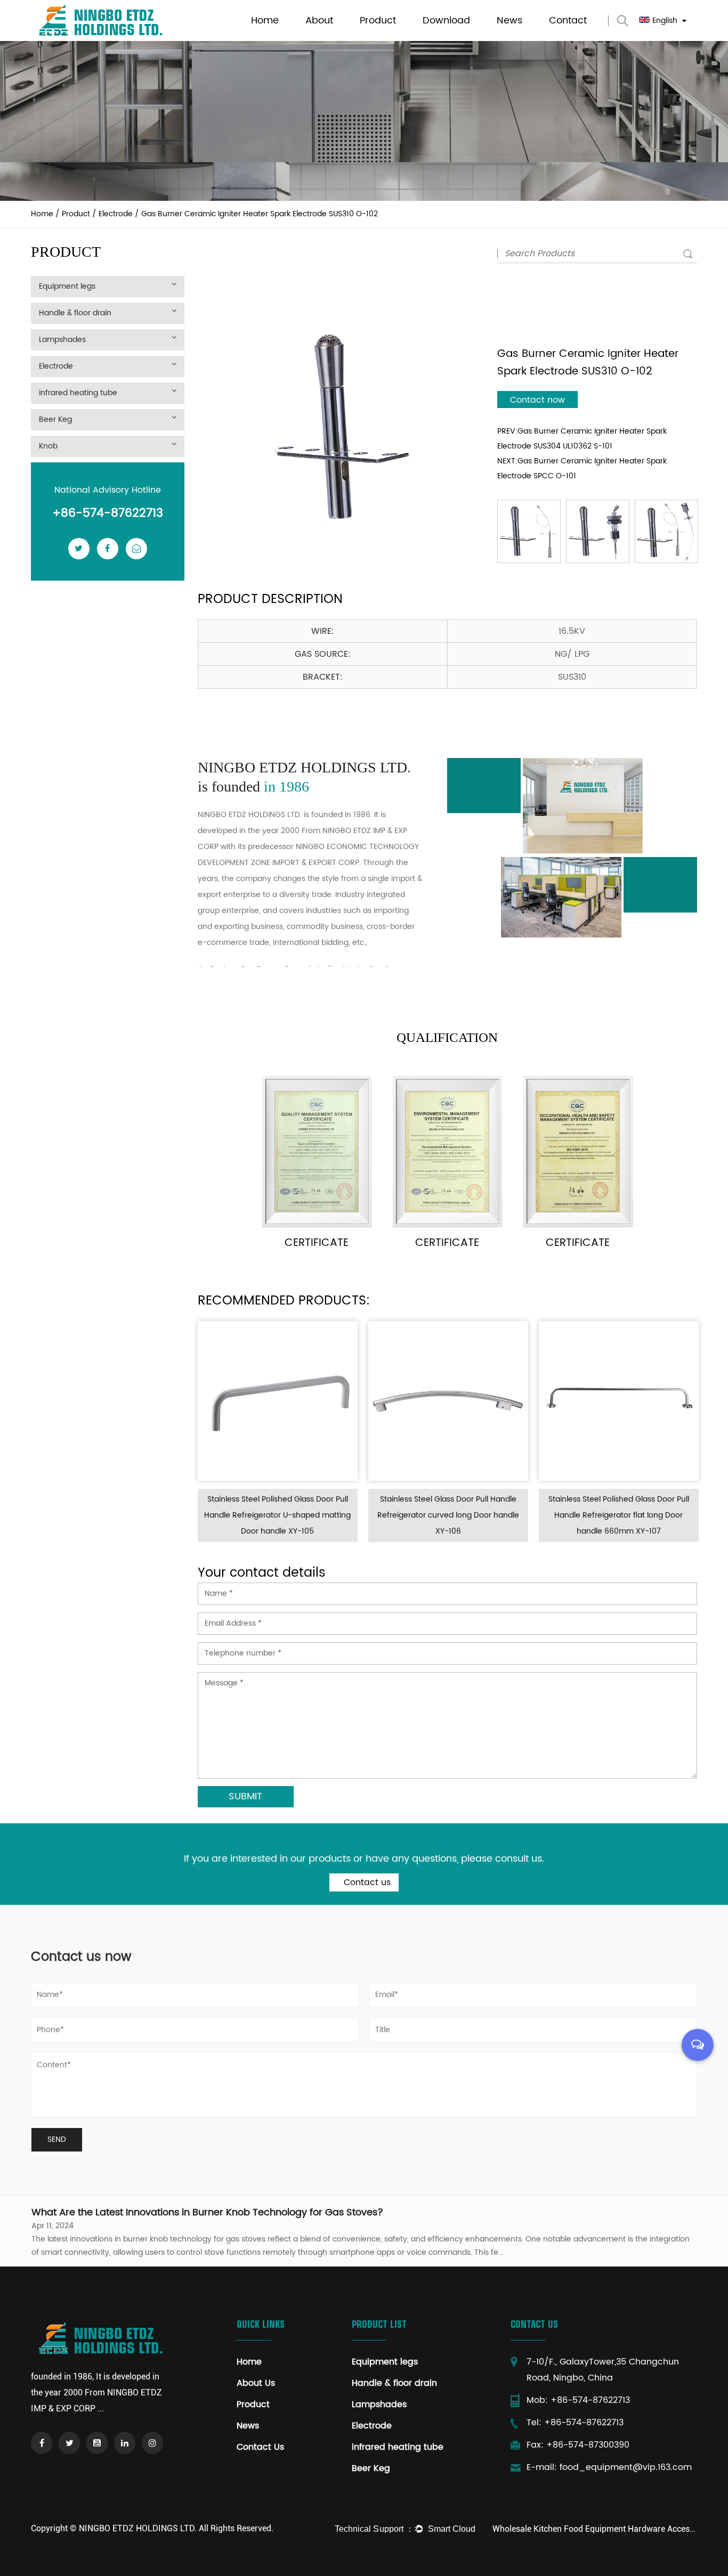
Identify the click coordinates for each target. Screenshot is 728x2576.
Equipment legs (386, 38)
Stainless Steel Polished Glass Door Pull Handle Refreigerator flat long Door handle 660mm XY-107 (511, 1515)
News (509, 21)
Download (446, 21)
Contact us (366, 1882)
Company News (524, 40)
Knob (48, 446)
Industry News (520, 39)
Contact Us (260, 2447)
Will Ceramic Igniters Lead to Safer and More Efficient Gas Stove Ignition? (201, 2212)
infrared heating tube (78, 393)
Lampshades (382, 39)
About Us (256, 2383)
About (319, 21)
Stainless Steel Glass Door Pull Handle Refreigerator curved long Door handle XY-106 (340, 1515)
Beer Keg (55, 419)
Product (378, 21)
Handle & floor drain (395, 40)
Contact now (537, 400)
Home (265, 21)
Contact (568, 21)
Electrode (116, 214)
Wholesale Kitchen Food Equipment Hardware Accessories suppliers (595, 2529)
